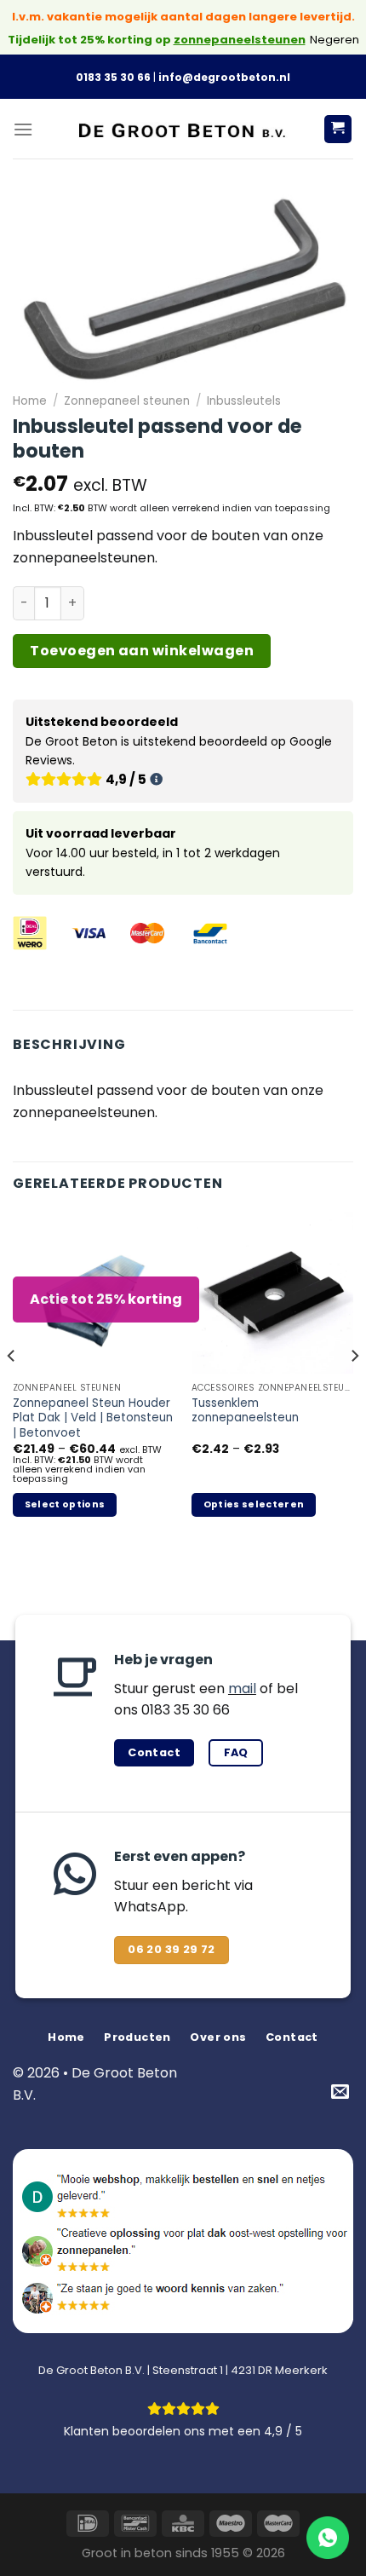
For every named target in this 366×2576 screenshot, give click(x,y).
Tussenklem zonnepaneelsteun (245, 1411)
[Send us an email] (340, 2092)
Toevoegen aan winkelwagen (142, 651)
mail (242, 1689)
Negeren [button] (335, 40)
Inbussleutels (244, 401)
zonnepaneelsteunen (240, 40)
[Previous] (12, 1391)
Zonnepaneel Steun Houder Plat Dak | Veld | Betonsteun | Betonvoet (93, 1418)
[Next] (354, 1391)
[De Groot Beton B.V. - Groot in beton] (183, 129)
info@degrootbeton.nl (224, 77)
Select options (65, 1504)
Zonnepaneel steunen (127, 401)
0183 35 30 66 (113, 77)
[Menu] (23, 129)
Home (30, 401)
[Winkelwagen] (338, 129)
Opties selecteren (254, 1504)
